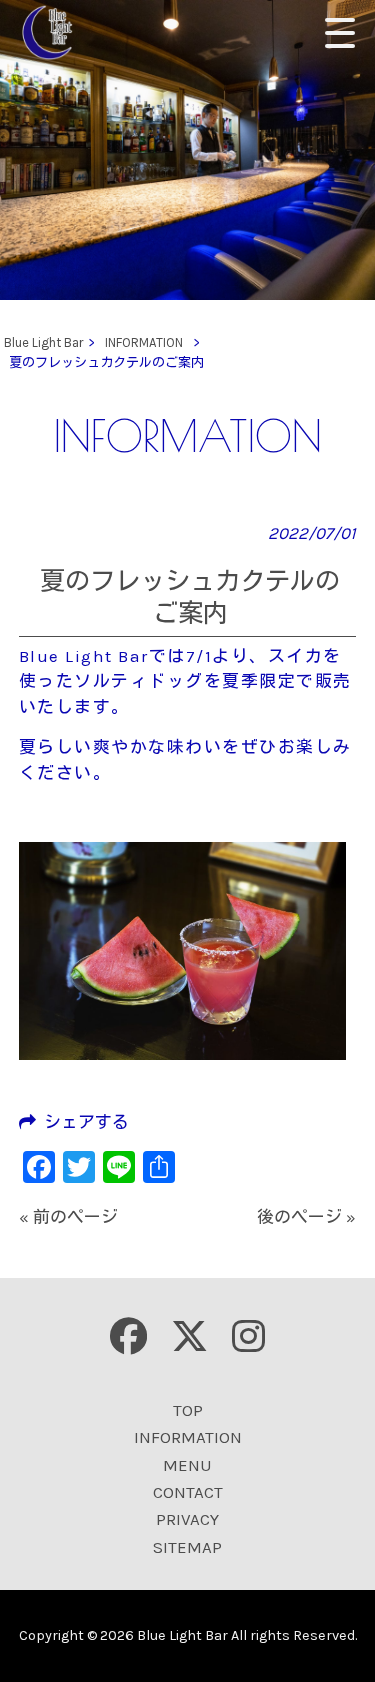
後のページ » (306, 1217)
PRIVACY (187, 1519)
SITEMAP (187, 1547)
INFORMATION (188, 1437)
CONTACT (188, 1492)
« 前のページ (68, 1217)
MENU (187, 1465)
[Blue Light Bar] (54, 32)
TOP (188, 1410)
